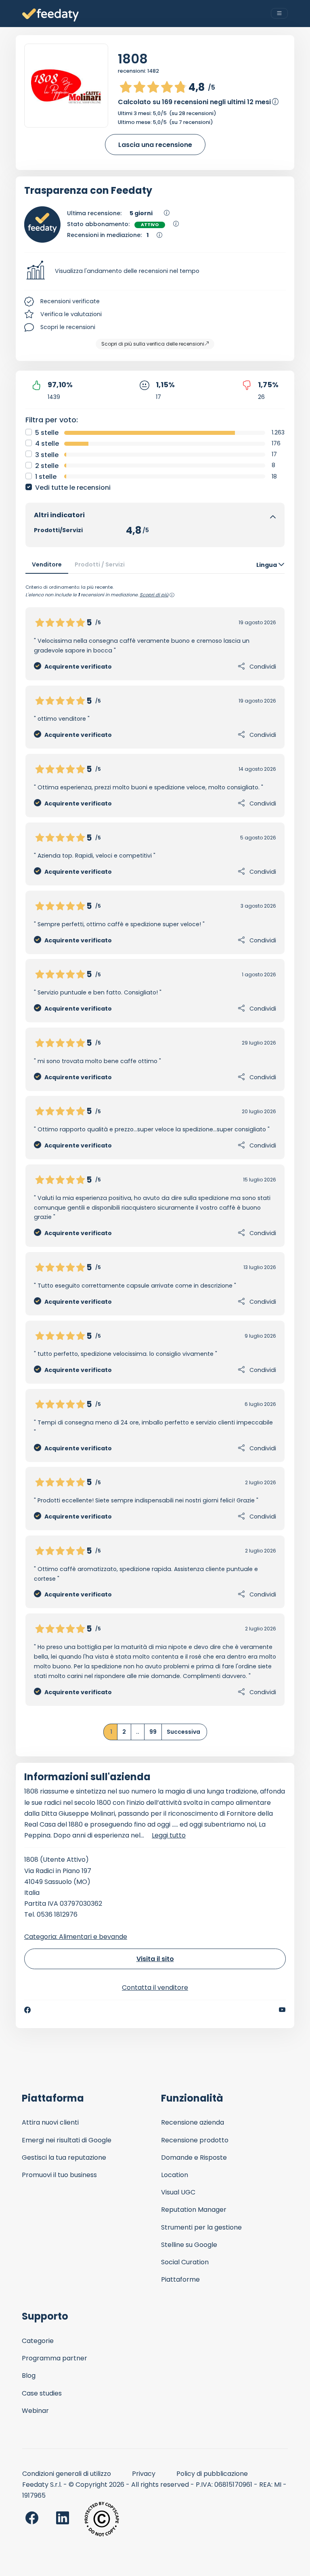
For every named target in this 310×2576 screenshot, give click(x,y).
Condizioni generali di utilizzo (67, 2474)
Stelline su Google (189, 2245)
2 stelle (47, 466)
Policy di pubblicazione (212, 2474)
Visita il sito (155, 1959)
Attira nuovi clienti (50, 2122)
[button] (155, 271)
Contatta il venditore (155, 1988)
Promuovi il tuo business (59, 2175)
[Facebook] (27, 2010)
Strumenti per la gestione (201, 2227)
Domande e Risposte (194, 2158)
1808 (133, 59)
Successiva (183, 1732)
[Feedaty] (50, 15)
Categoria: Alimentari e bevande (76, 1937)
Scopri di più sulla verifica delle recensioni (153, 344)
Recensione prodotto (195, 2140)
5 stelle (47, 433)
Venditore (47, 564)
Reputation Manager (194, 2210)
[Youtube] (282, 2010)
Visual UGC (178, 2192)
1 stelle (46, 477)
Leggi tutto (169, 1835)
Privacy (144, 2474)
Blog (29, 2376)
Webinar (35, 2411)
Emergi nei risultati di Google (67, 2140)
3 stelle (47, 455)
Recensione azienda (193, 2122)
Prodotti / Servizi (100, 564)
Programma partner (54, 2358)
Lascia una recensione (155, 145)
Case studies (42, 2393)
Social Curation (185, 2262)
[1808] (66, 86)
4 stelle (47, 444)
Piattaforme (180, 2279)
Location (175, 2175)
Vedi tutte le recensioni (73, 488)
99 (153, 1732)
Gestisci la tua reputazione (64, 2158)
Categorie (38, 2341)
